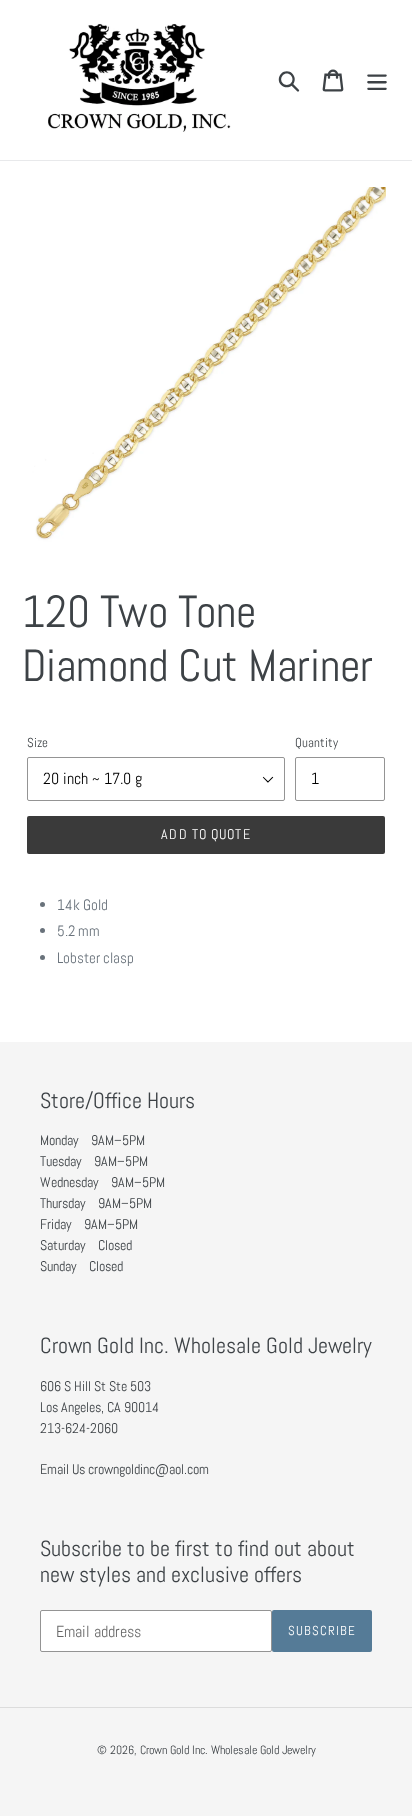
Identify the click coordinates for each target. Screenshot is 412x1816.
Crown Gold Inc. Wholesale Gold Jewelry (228, 1750)
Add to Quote (205, 834)
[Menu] (377, 80)
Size (37, 742)
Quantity (316, 742)
